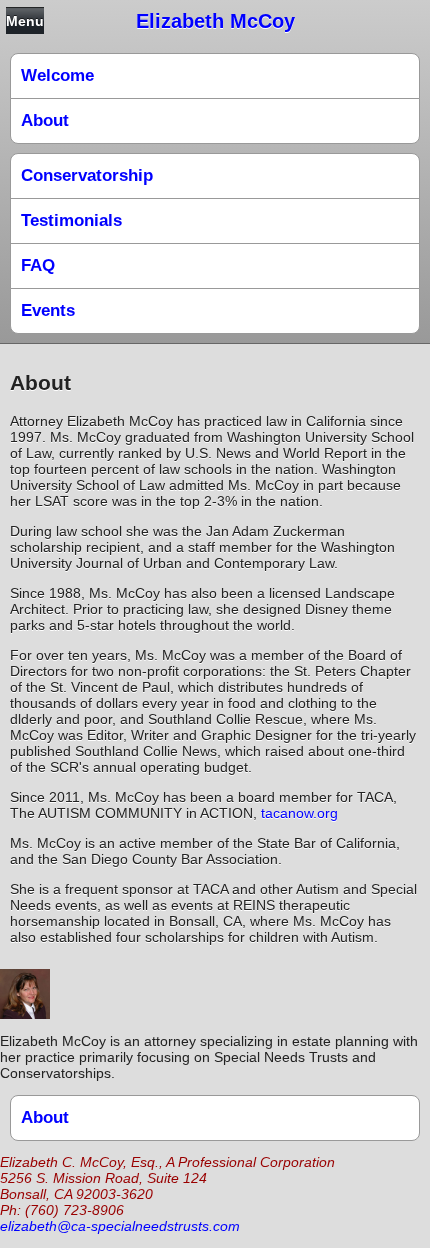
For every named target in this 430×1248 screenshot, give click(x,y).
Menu (25, 21)
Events (48, 310)
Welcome (57, 75)
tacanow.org (299, 813)
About (45, 120)
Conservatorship (87, 175)
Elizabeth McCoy (215, 21)
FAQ (38, 265)
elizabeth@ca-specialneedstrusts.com (120, 1226)
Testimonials (71, 220)
